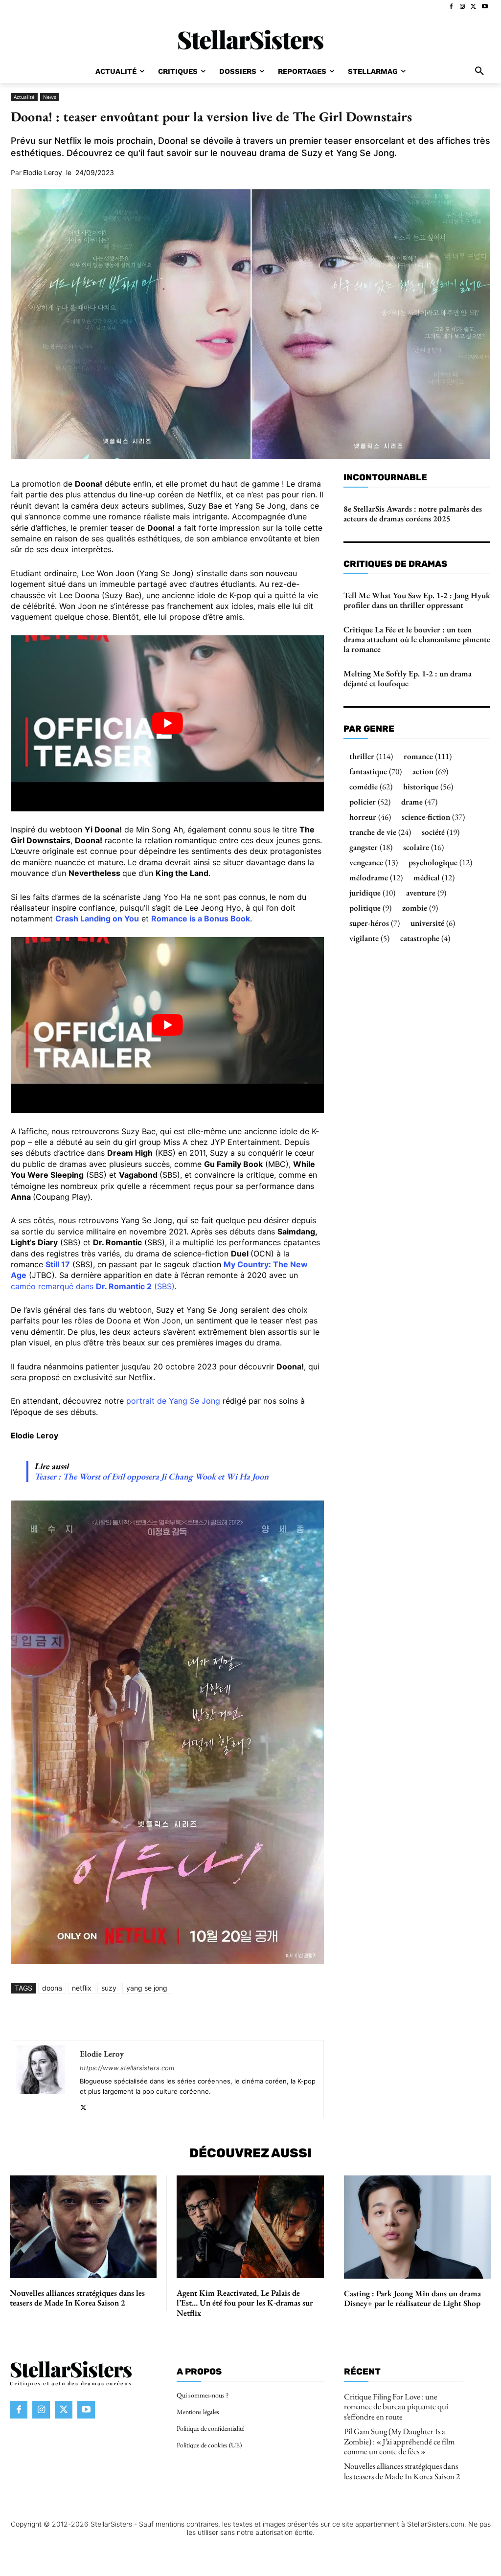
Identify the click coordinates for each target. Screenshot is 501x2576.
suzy (109, 1988)
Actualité (24, 97)
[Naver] (250, 2017)
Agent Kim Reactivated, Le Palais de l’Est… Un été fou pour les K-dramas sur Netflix (245, 2303)
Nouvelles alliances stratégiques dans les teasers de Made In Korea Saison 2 (77, 2298)
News (50, 97)
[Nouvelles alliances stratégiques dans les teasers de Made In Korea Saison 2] (83, 2227)
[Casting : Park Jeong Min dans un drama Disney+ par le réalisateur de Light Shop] (418, 2227)
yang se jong (147, 1988)
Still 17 (58, 1264)
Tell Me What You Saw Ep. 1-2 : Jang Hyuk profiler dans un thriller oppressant (417, 600)
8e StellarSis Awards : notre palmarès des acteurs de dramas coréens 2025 (413, 514)
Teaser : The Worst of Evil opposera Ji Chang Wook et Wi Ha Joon (151, 1476)
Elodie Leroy (43, 173)
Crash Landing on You (97, 918)
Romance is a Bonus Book (201, 918)
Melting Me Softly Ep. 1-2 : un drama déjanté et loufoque (408, 678)
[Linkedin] (160, 2017)
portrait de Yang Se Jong (173, 1401)
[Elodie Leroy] (41, 2079)
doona (52, 1988)
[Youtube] (485, 7)
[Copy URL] (273, 2017)
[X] (473, 7)
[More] (296, 2017)
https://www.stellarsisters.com (127, 2068)
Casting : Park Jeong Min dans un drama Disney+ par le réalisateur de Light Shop (412, 2298)
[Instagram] (463, 7)
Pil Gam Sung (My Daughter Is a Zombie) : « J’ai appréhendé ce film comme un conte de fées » (399, 2441)
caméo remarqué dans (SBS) (93, 1286)
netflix (82, 1988)
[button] (479, 71)
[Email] (205, 2017)
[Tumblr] (228, 2017)
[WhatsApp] (138, 2017)
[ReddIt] (183, 2017)
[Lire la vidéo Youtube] (167, 723)
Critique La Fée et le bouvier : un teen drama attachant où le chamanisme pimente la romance (417, 639)
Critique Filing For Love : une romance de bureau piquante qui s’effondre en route (396, 2407)
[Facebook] (451, 7)
